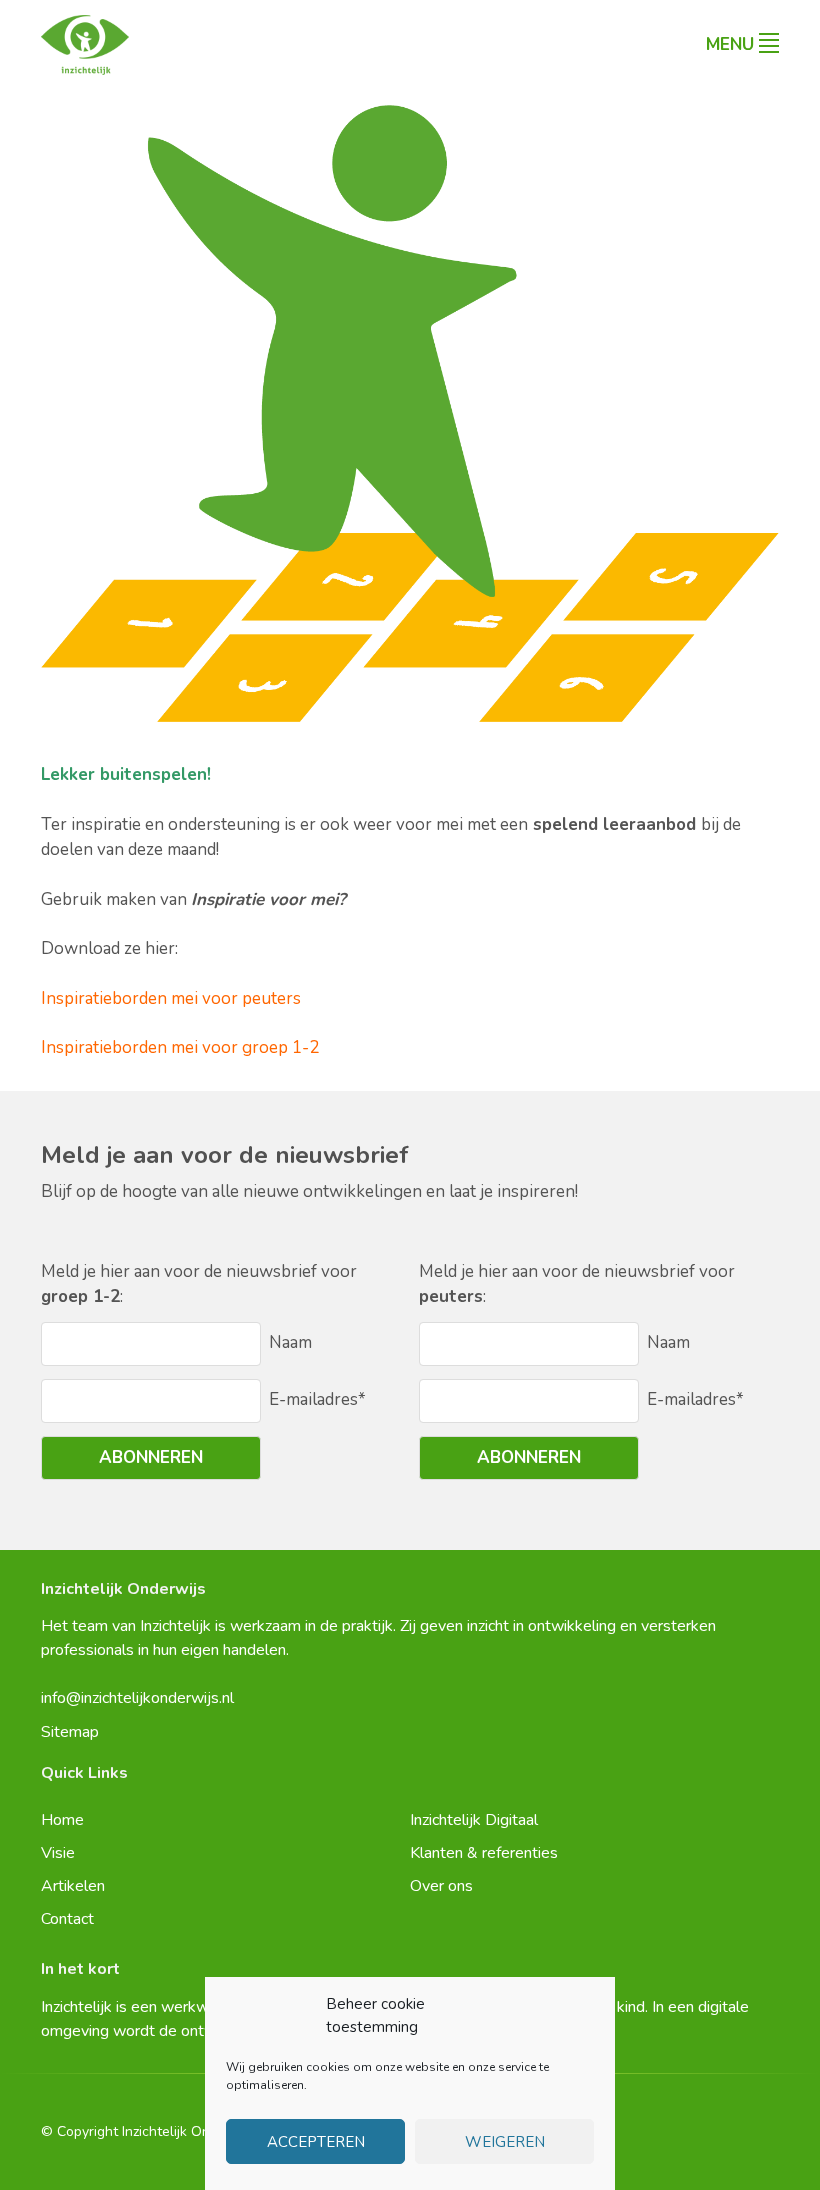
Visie (58, 1853)
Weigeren (505, 2142)
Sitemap (70, 1732)
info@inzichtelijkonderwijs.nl (137, 1698)
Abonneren (151, 1457)
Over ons (441, 1886)
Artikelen (73, 1886)
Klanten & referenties (484, 1853)
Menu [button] (730, 44)
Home (62, 1820)
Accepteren (316, 2142)
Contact (67, 1919)
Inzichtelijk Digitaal (474, 1820)
